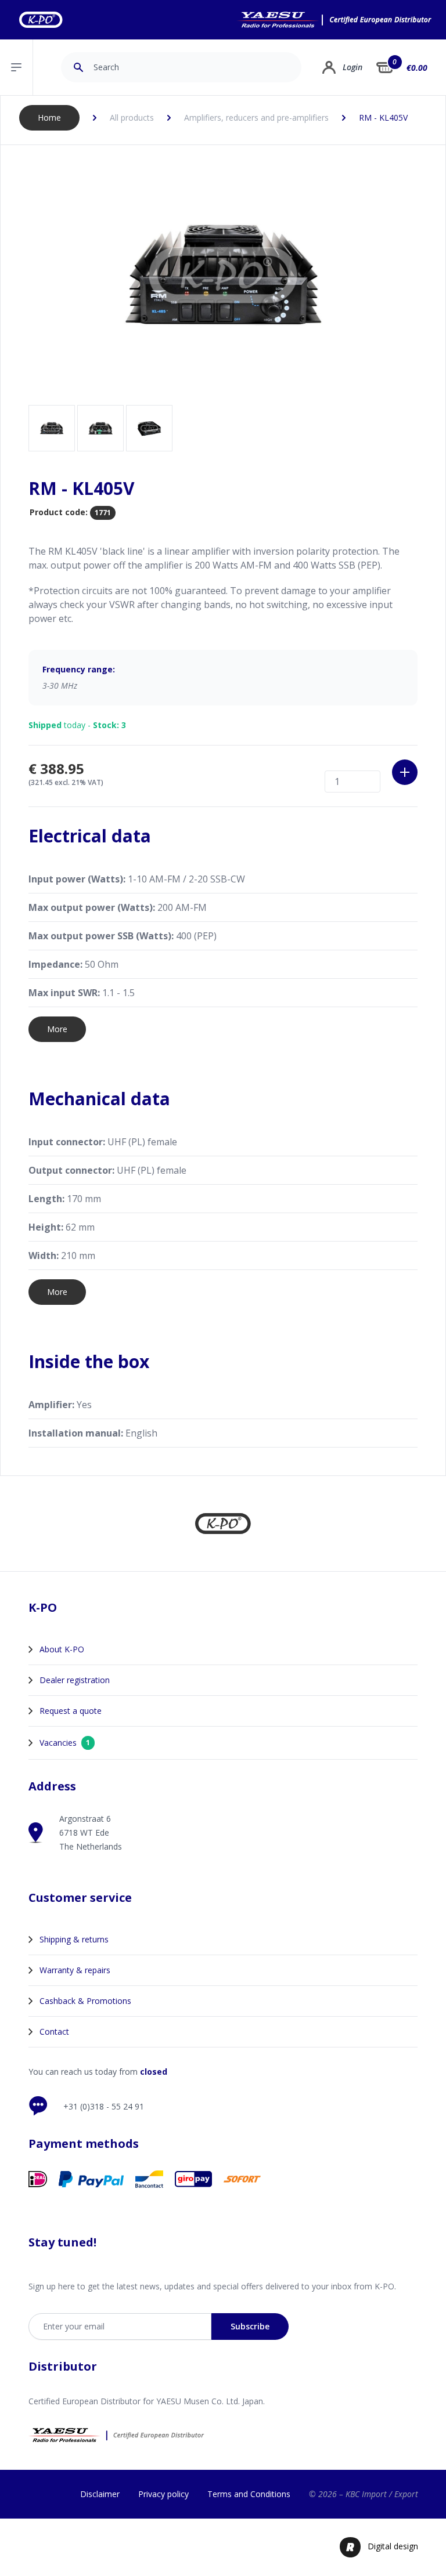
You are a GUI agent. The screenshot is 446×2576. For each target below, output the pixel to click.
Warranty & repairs (75, 1970)
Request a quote (71, 1711)
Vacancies (65, 1743)
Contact (54, 2032)
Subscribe (250, 2326)
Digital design (393, 2546)
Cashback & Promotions (85, 2001)
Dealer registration (75, 1680)
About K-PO (62, 1649)
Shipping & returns (74, 1939)
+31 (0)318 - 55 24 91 (104, 2106)
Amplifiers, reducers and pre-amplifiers (256, 117)
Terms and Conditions (249, 2494)
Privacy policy (163, 2494)
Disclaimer (100, 2494)
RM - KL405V (383, 117)
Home (49, 117)
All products (132, 117)
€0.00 (417, 68)
